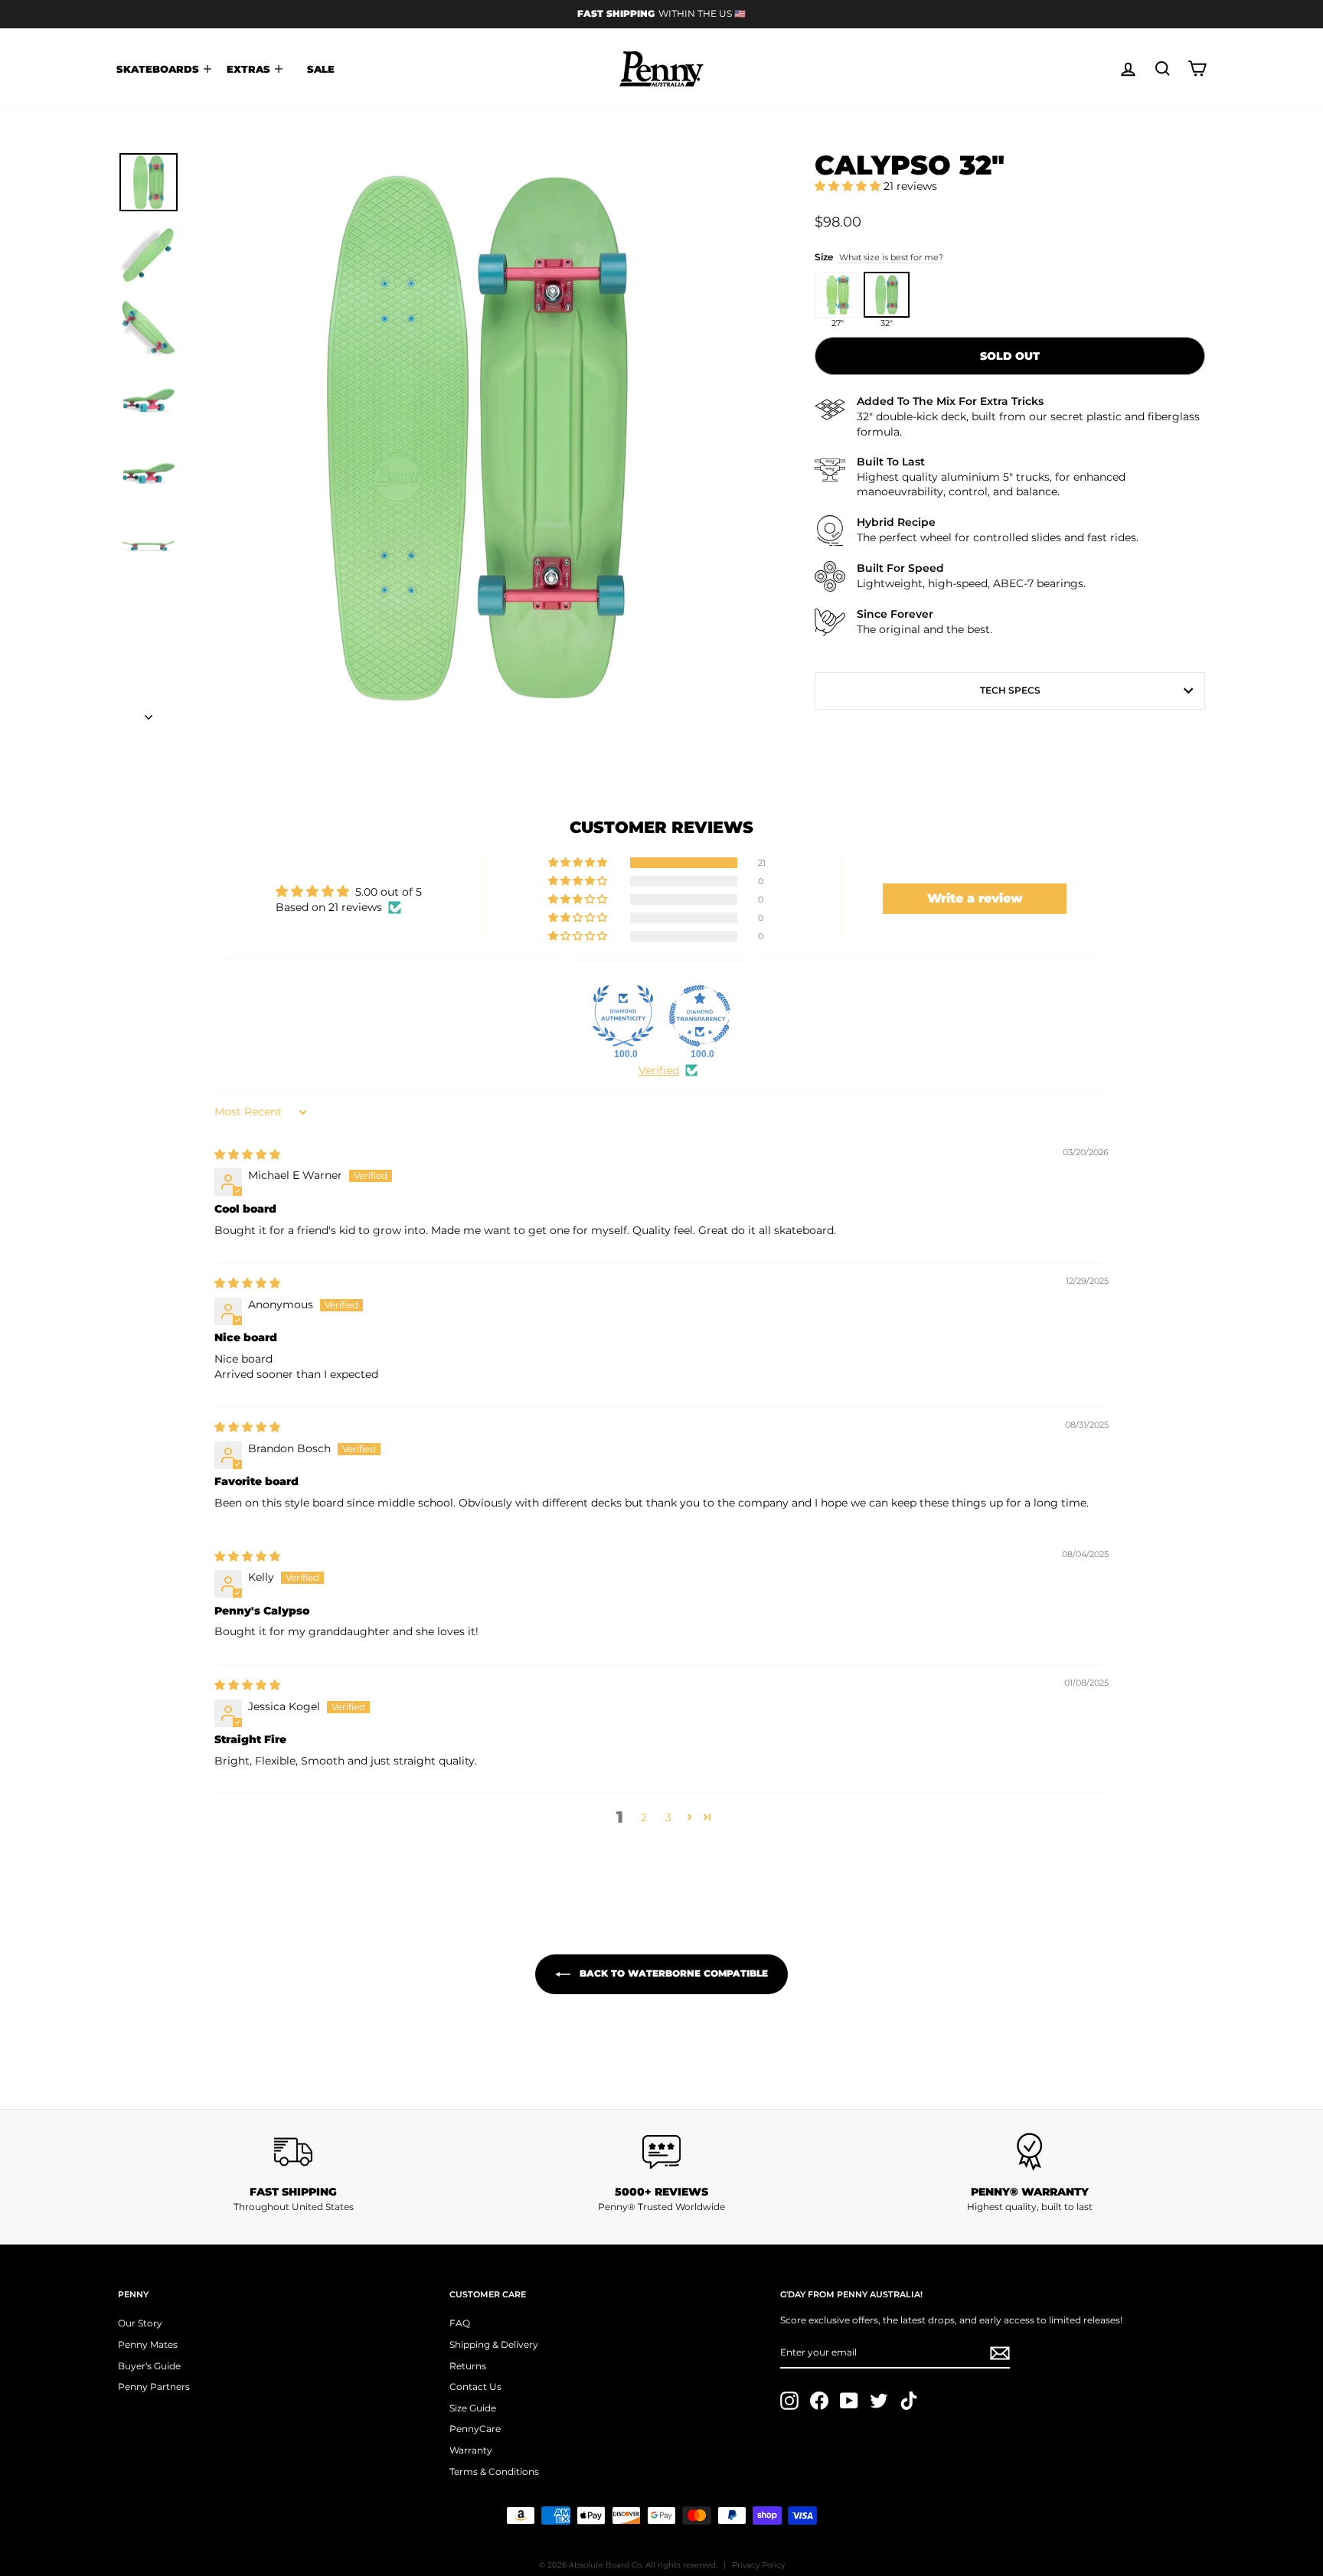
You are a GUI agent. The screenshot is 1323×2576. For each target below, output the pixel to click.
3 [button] (668, 1817)
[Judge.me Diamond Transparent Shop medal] (700, 1016)
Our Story (140, 2323)
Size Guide (473, 2408)
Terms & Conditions (494, 2472)
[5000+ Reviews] (662, 2152)
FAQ (460, 2323)
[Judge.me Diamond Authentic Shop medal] (623, 1016)
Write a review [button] (975, 898)
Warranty (471, 2450)
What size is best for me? (891, 257)
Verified (659, 1070)
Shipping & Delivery (494, 2344)
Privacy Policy (758, 2565)
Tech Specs (1010, 690)
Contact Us (475, 2387)
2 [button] (644, 1817)
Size (879, 257)
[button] (849, 186)
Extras (250, 69)
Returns (468, 2366)
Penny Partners (154, 2387)
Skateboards (159, 69)
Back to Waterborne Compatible (672, 1974)
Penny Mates (148, 2344)
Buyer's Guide (149, 2366)
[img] (247, 1154)
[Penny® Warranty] (1029, 2152)
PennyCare (475, 2429)
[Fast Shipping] (294, 2152)
